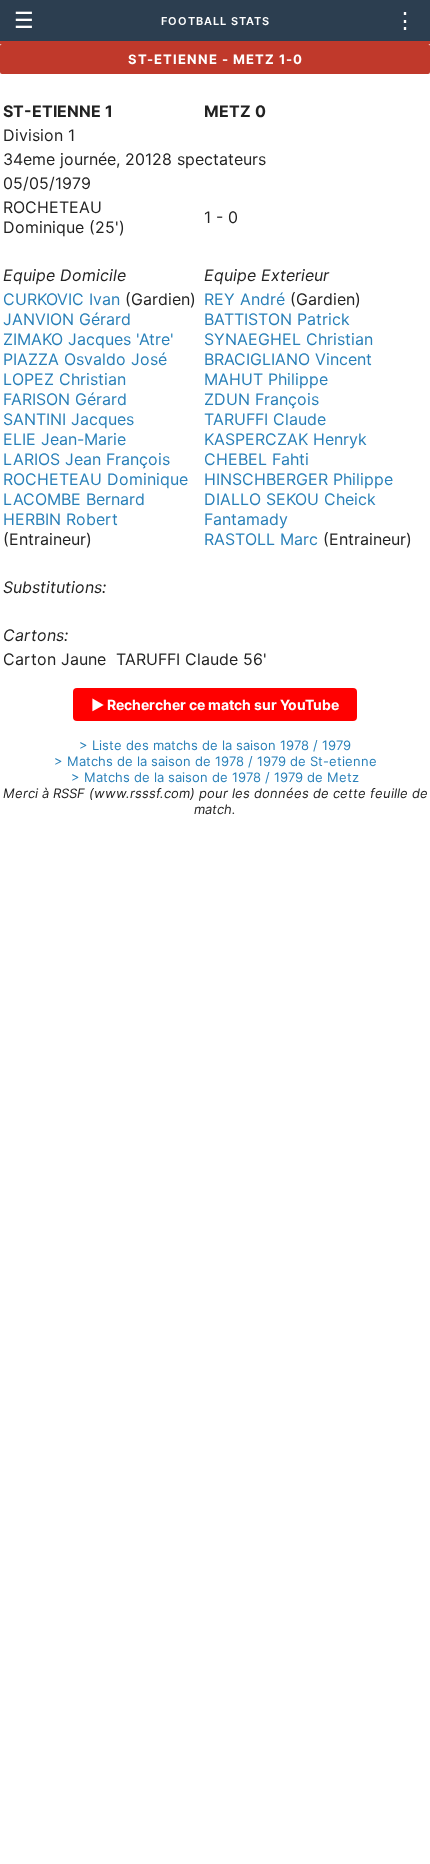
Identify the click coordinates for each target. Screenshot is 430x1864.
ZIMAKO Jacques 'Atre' (88, 339)
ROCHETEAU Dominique (95, 479)
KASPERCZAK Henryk (285, 439)
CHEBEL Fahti (256, 459)
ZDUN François (261, 399)
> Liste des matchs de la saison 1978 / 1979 (215, 745)
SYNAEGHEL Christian (288, 339)
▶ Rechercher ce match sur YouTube (215, 704)
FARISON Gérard (65, 399)
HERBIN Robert (60, 519)
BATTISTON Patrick (277, 319)
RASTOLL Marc (261, 539)
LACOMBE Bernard (74, 499)
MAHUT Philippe (266, 379)
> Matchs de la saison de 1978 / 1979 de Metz (215, 777)
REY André (244, 299)
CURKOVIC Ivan (61, 299)
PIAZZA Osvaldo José (85, 359)
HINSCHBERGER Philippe (298, 479)
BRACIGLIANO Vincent (288, 359)
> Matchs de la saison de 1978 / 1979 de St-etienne (215, 761)
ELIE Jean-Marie (64, 439)
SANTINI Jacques (68, 419)
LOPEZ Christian (64, 379)
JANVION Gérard (67, 319)
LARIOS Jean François (86, 459)
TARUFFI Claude (265, 419)
